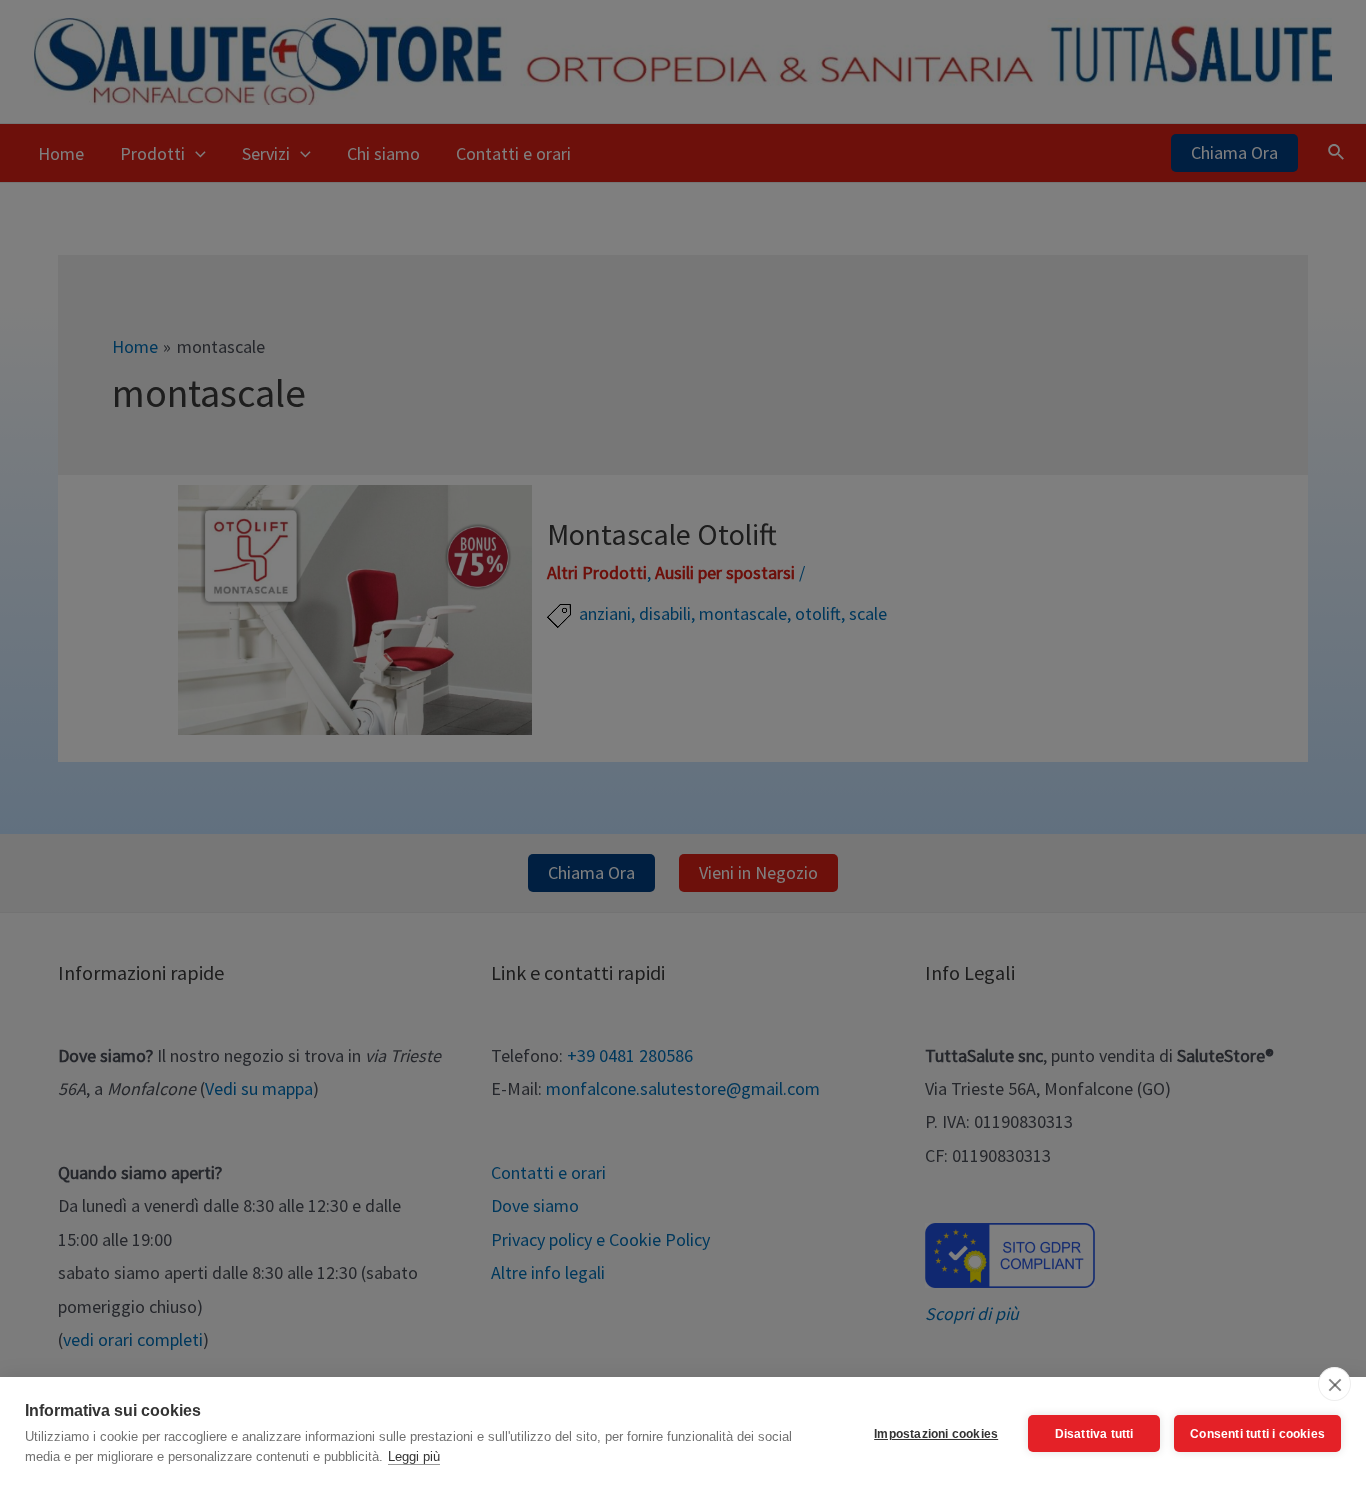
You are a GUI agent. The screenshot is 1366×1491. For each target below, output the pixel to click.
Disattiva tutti (1094, 1434)
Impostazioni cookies (936, 1434)
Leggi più (414, 1456)
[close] (1334, 1384)
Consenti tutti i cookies (1257, 1434)
